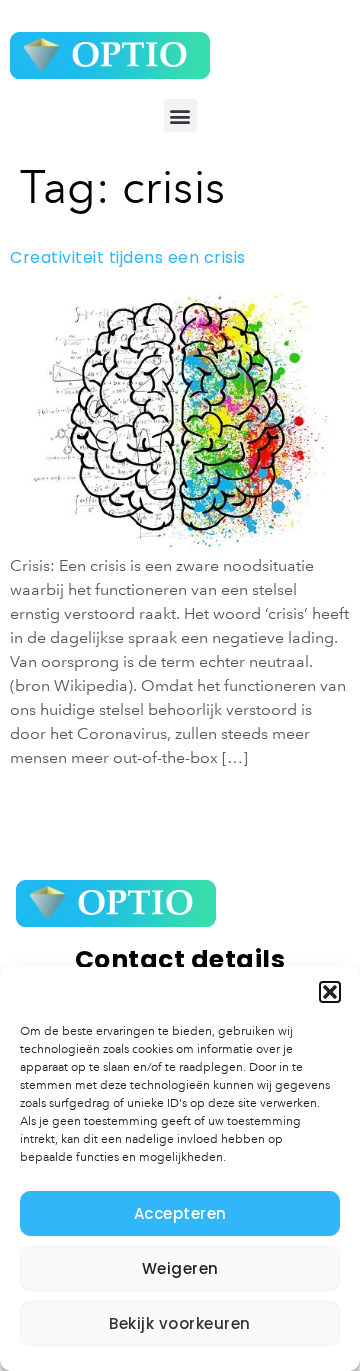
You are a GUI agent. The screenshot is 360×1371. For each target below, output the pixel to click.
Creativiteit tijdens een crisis (128, 257)
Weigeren (180, 1268)
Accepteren (180, 1213)
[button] (330, 992)
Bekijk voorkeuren (180, 1323)
